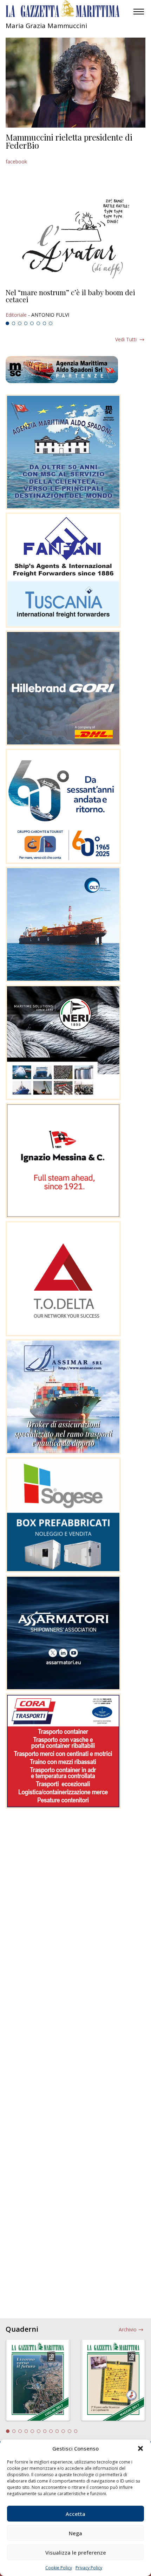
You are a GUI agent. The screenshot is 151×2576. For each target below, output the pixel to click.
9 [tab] (57, 2431)
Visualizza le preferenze (76, 2552)
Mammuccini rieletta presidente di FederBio (69, 141)
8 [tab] (51, 323)
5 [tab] (32, 323)
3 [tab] (20, 323)
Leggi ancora (75, 304)
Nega (75, 2533)
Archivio (128, 2329)
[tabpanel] (75, 304)
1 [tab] (7, 323)
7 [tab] (45, 323)
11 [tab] (70, 2431)
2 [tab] (14, 323)
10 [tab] (63, 2431)
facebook (16, 162)
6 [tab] (38, 323)
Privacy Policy (89, 2568)
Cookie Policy (59, 2568)
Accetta (75, 2514)
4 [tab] (26, 323)
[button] (140, 2448)
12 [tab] (76, 2431)
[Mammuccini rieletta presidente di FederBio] (75, 83)
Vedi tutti (126, 339)
